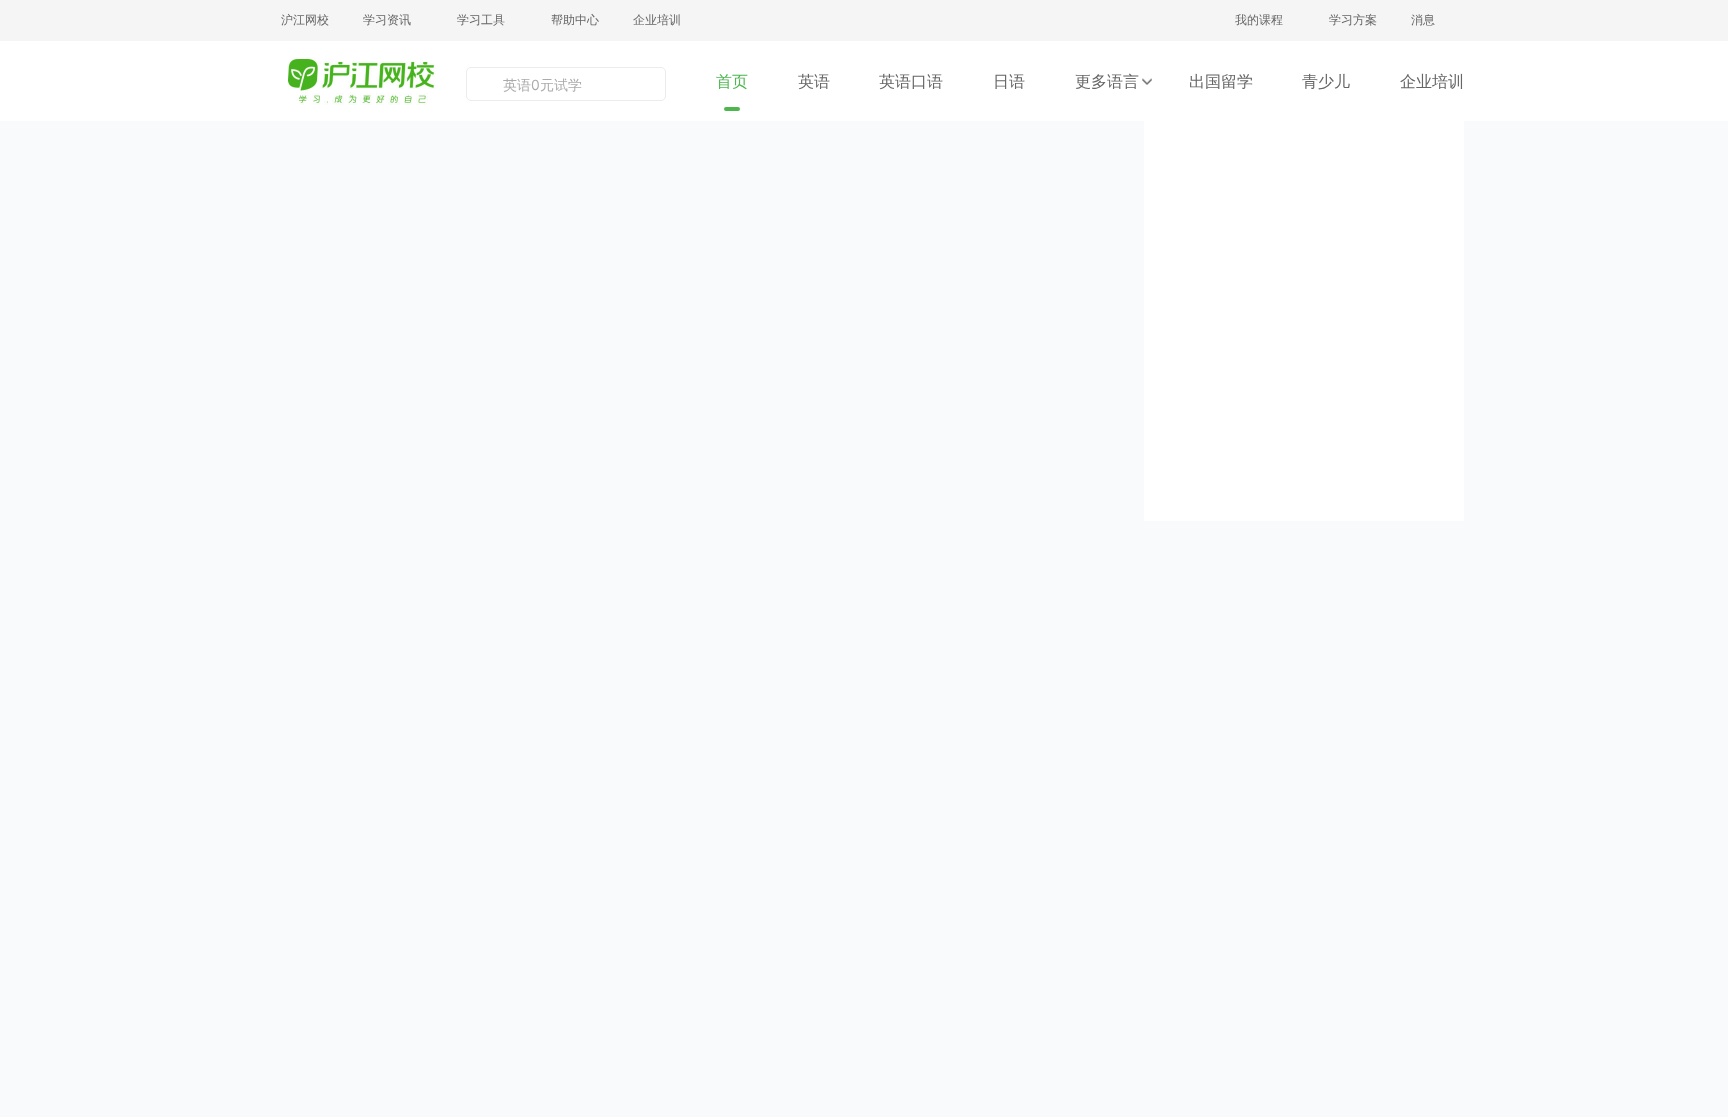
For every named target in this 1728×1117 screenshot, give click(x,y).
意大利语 (925, 740)
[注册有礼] (1692, 580)
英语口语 (911, 81)
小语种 (1009, 740)
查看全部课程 (354, 724)
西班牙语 (1008, 670)
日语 (1009, 81)
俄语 (1008, 705)
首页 (732, 81)
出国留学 (1221, 81)
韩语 (925, 635)
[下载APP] (1692, 838)
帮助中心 (575, 19)
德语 (925, 670)
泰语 (925, 705)
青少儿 (1326, 81)
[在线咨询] (1692, 666)
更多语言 (1107, 81)
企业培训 (657, 19)
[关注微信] (1692, 752)
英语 (814, 81)
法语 (1008, 635)
